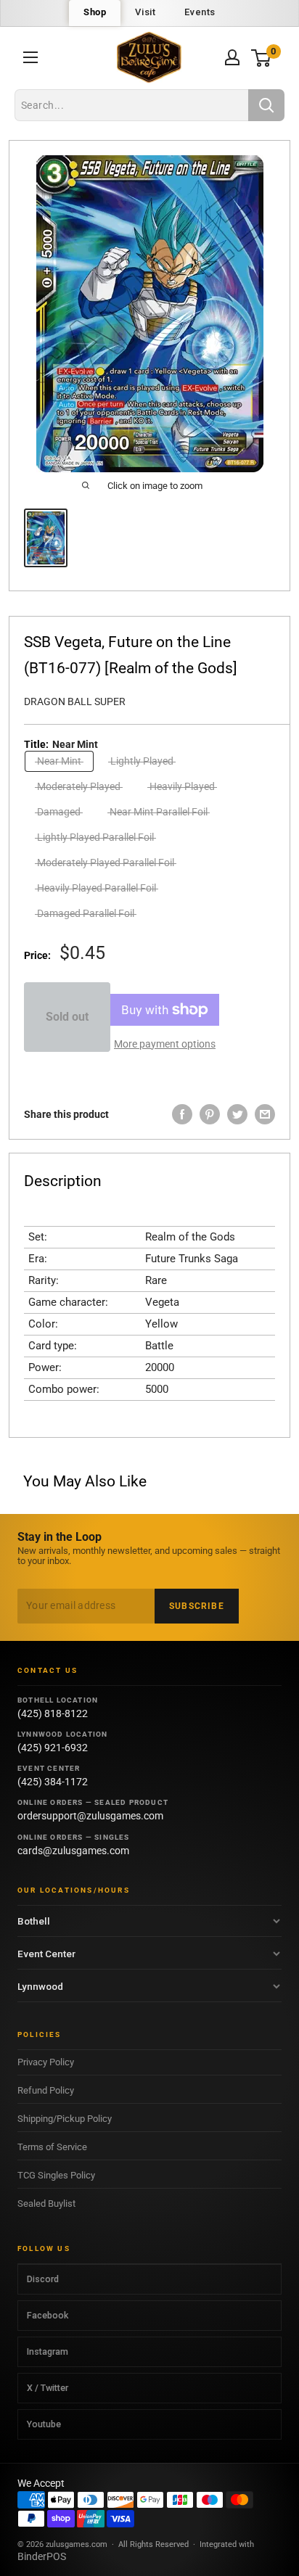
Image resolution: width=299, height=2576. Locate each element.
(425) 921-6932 (53, 1748)
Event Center (46, 1954)
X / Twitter (48, 2388)
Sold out (67, 1017)
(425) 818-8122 (53, 1713)
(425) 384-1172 (53, 1782)
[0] (262, 58)
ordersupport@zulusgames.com (90, 1816)
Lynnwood (40, 1986)
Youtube (44, 2424)
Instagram (48, 2351)
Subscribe (197, 1606)
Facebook (48, 2315)
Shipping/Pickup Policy (65, 2119)
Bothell (34, 1921)
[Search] (266, 105)
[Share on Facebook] (182, 1114)
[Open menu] (30, 57)
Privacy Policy (46, 2062)
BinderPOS (42, 2556)
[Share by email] (265, 1114)
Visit (145, 12)
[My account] (232, 57)
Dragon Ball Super (75, 701)
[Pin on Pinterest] (210, 1114)
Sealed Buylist (46, 2203)
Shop (95, 12)
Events (200, 12)
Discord (43, 2279)
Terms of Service (52, 2147)
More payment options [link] (165, 1044)
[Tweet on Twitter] (237, 1114)
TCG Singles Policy (56, 2175)
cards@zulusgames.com (73, 1851)
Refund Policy (46, 2090)
